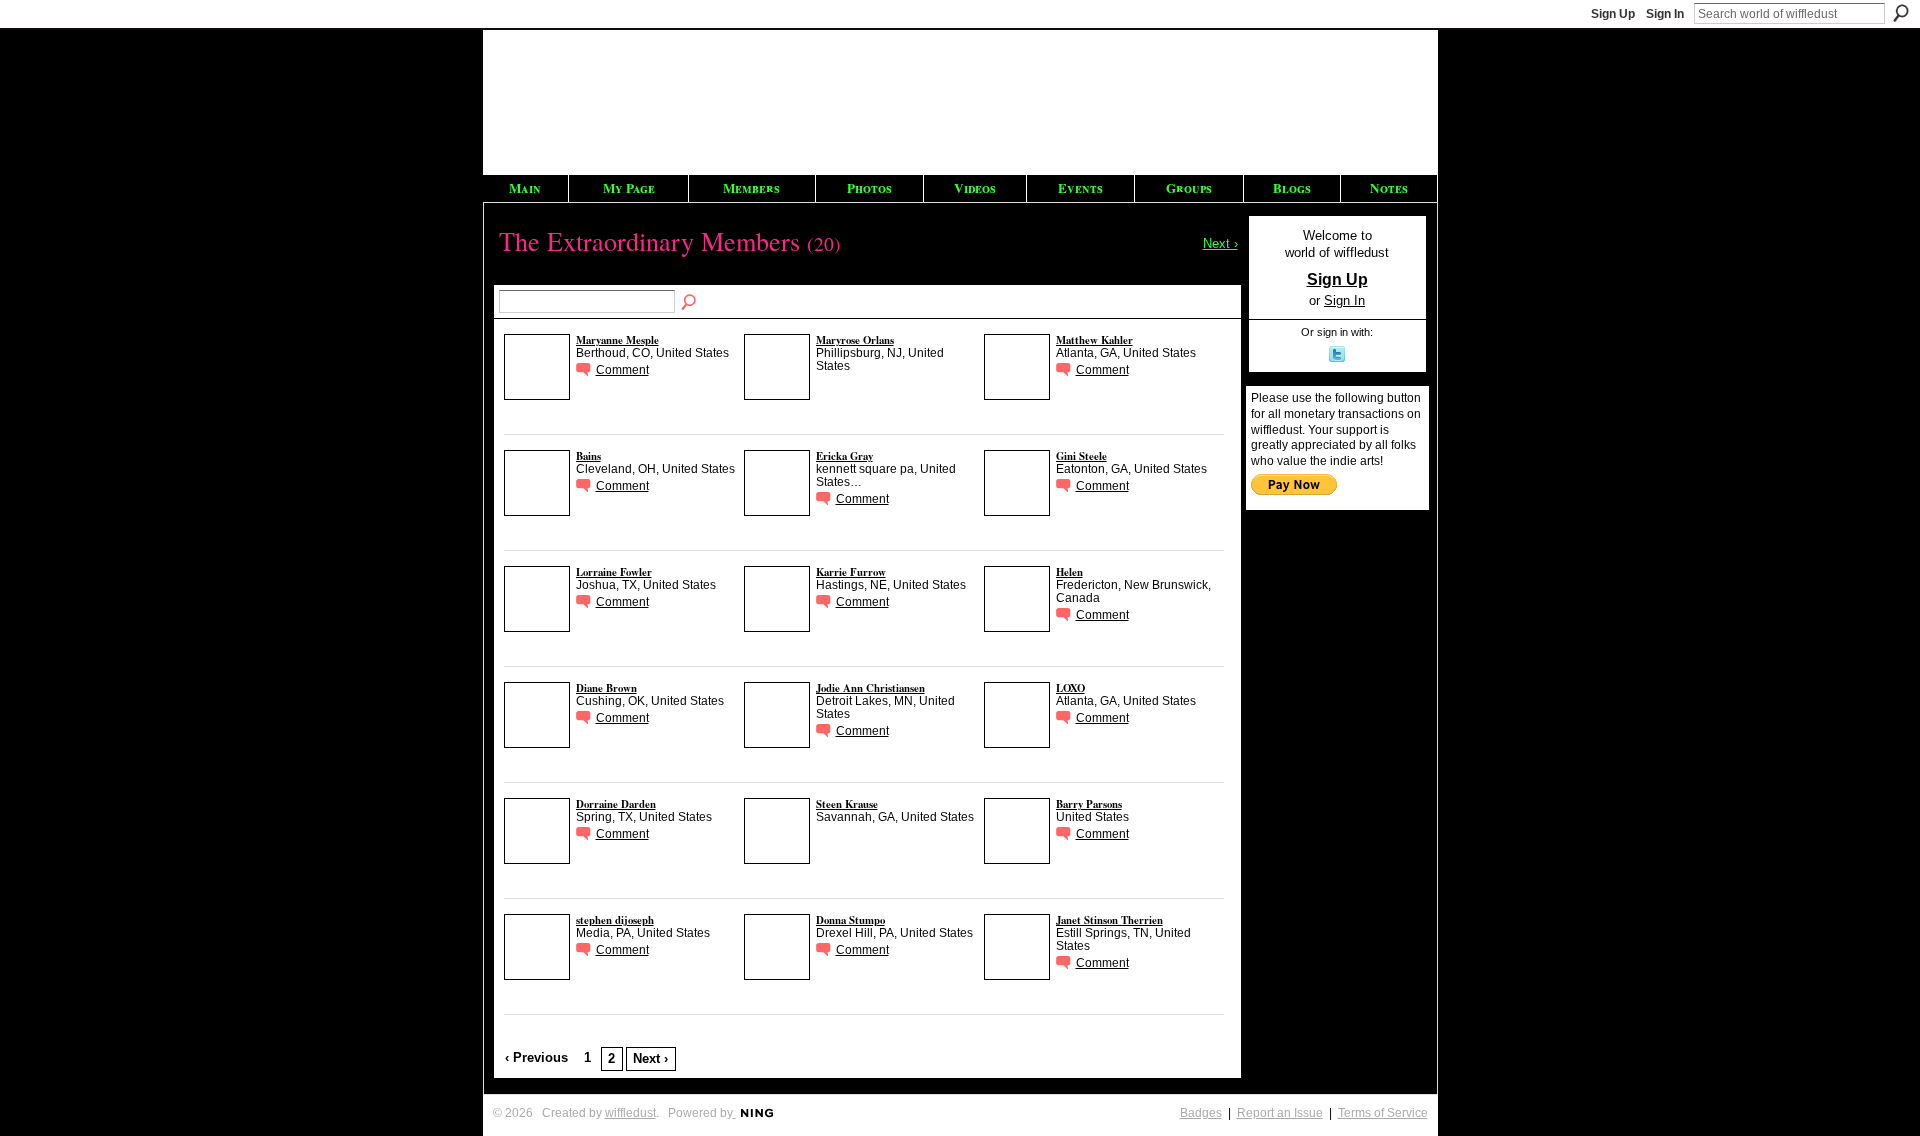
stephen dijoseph (615, 920)
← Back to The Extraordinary (565, 278)
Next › (650, 1058)
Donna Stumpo (850, 920)
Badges (1201, 1113)
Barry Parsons (1089, 804)
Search (1901, 13)
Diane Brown (606, 688)
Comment (622, 369)
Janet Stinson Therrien (1109, 920)
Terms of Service (1383, 1113)
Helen (1069, 572)
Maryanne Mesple (617, 340)
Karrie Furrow (851, 572)
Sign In (1665, 14)
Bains (588, 456)
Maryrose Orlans (855, 340)
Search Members (690, 303)
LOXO (1070, 688)
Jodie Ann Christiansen (870, 688)
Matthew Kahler (1094, 340)
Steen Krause (847, 804)
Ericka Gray (844, 456)
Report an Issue (1280, 1113)
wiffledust (630, 1113)
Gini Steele (1081, 456)
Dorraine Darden (616, 804)
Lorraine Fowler (614, 572)
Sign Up (1613, 14)
